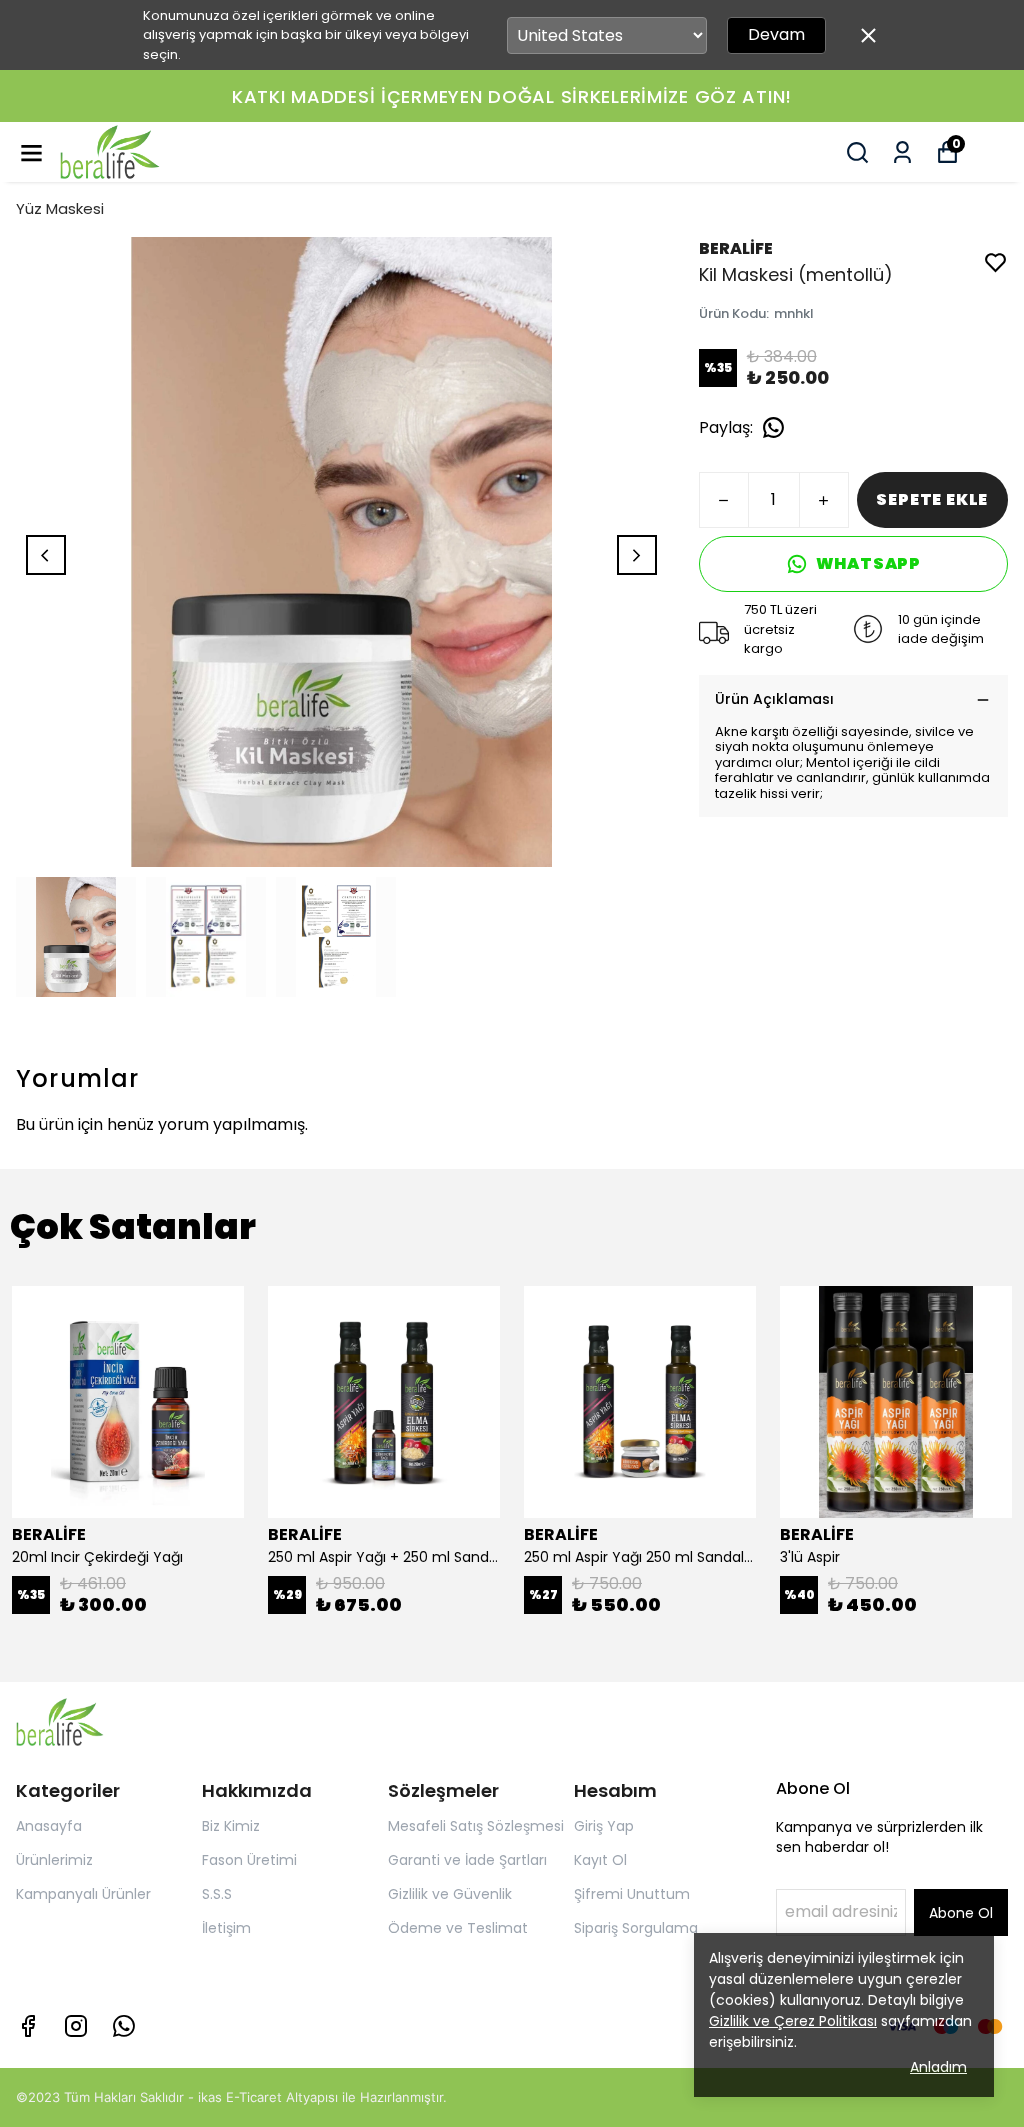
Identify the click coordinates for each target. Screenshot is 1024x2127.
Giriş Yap (604, 1826)
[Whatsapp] (124, 2026)
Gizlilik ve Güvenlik (450, 1894)
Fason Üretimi (249, 1860)
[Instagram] (76, 2026)
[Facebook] (28, 2026)
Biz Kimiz (231, 1826)
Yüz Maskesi (60, 208)
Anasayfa (49, 1826)
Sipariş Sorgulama (636, 1928)
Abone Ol (961, 1913)
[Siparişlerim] (902, 152)
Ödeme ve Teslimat (458, 1928)
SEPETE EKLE (932, 499)
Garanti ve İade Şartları (467, 1860)
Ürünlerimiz (54, 1860)
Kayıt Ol (600, 1860)
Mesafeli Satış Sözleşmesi (476, 1826)
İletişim (226, 1928)
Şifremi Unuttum (632, 1894)
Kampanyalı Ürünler (83, 1894)
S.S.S (217, 1894)
